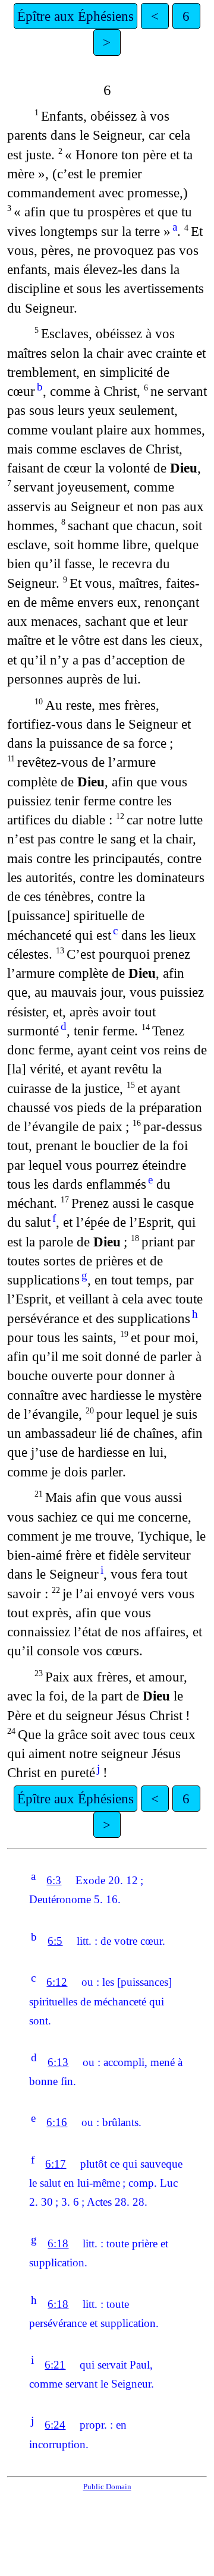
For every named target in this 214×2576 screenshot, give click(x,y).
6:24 (55, 2425)
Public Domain (107, 2487)
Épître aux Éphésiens (75, 16)
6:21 (55, 2365)
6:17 (56, 2164)
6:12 (57, 1982)
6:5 (55, 1941)
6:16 (57, 2122)
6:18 (58, 2243)
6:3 (54, 1880)
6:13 (58, 2062)
